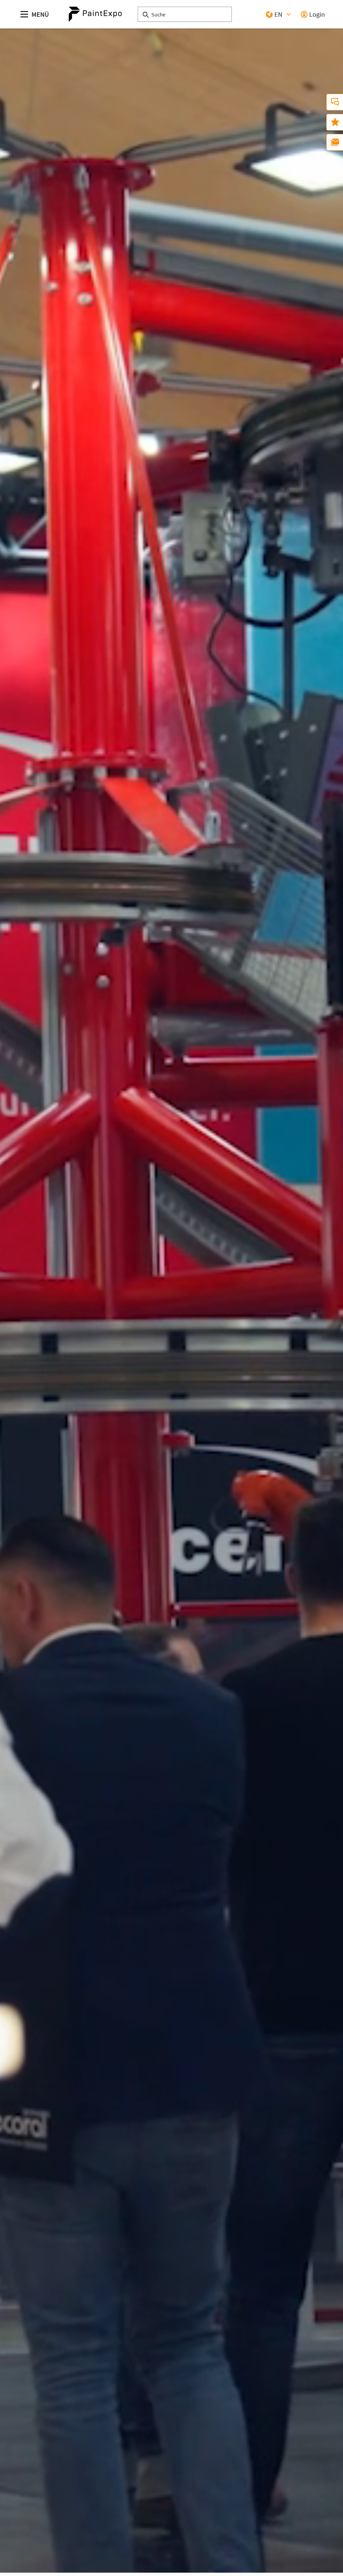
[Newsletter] (335, 142)
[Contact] (335, 102)
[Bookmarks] (335, 122)
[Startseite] (95, 14)
